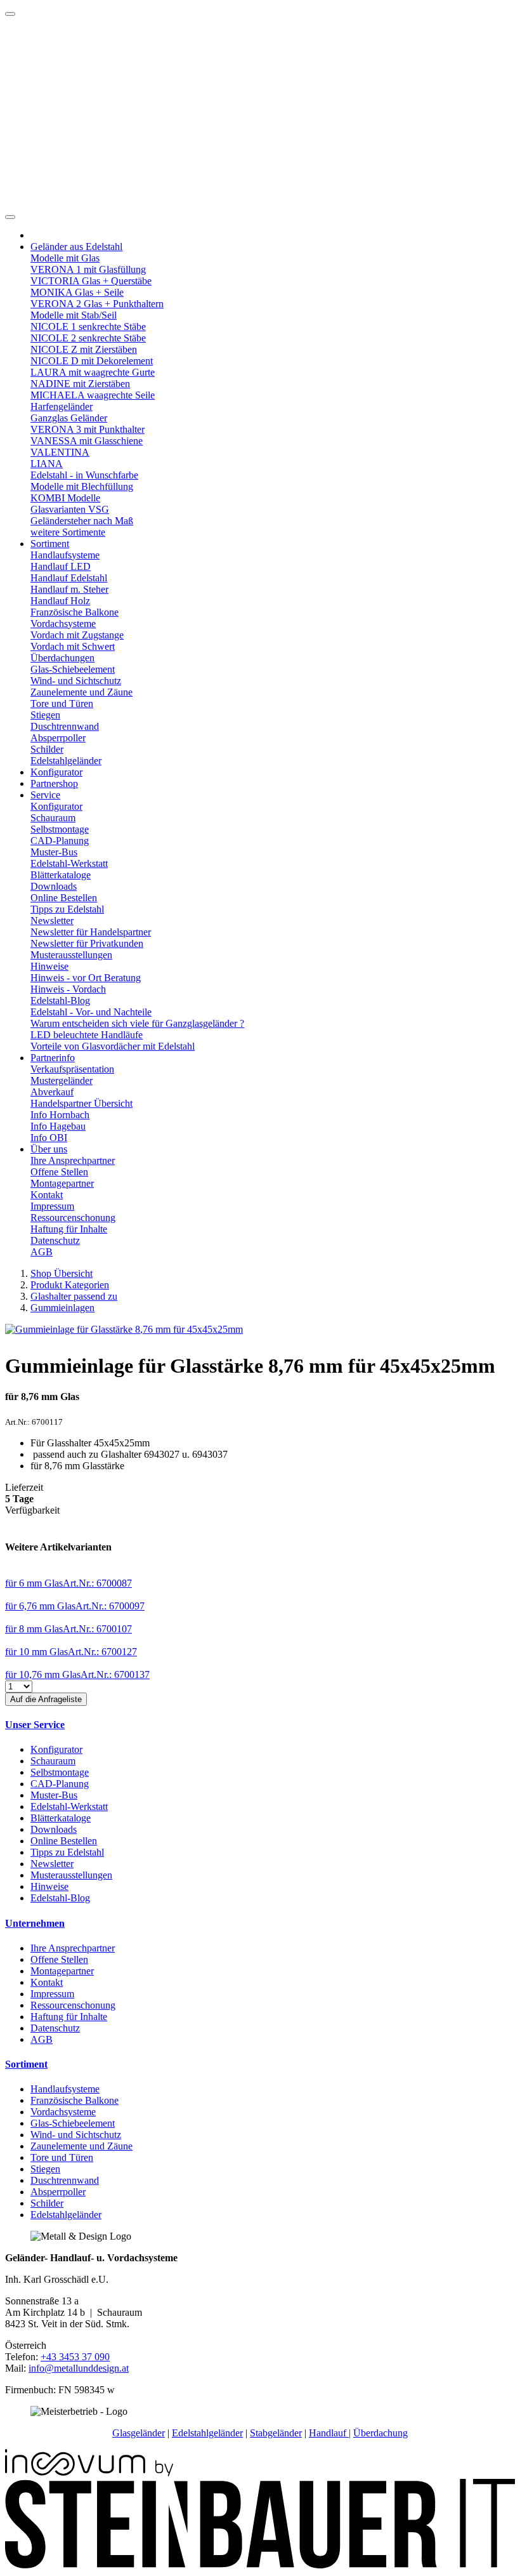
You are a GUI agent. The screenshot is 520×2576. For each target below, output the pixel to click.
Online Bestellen (64, 898)
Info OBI (49, 1138)
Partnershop (54, 783)
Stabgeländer (276, 2433)
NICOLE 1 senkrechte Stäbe (88, 327)
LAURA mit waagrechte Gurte (93, 372)
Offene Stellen (59, 1172)
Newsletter (52, 921)
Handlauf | (330, 2433)
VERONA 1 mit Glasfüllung (88, 269)
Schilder (47, 749)
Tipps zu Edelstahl (67, 909)
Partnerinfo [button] (53, 1058)
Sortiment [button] (50, 544)
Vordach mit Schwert (73, 646)
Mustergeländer (62, 1080)
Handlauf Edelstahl (69, 578)
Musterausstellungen (71, 955)
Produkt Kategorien (70, 1285)
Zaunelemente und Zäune (81, 692)
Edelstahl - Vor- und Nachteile (91, 1012)
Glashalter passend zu (74, 1296)
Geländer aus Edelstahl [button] (76, 247)
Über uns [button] (49, 1149)
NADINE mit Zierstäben (80, 384)
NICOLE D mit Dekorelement (92, 361)
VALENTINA (60, 452)
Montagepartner (62, 1183)
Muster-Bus (54, 852)
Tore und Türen (62, 703)
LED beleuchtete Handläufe (87, 1035)
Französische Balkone (75, 612)
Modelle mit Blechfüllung (82, 486)
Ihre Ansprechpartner (73, 1160)
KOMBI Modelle (65, 498)
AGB (42, 1252)
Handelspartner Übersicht (81, 1103)
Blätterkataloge (61, 875)
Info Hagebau (58, 1126)
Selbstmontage (60, 829)
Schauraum (53, 818)
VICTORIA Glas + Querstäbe (91, 281)
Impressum (52, 1206)
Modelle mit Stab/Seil (74, 315)
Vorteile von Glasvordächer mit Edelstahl (113, 1046)
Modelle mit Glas (65, 258)
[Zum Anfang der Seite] (10, 14)
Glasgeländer (139, 2433)
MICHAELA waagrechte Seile (93, 395)
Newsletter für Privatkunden (87, 943)
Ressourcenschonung (73, 1218)
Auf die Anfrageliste (46, 1699)
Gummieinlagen (62, 1308)
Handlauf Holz (60, 601)
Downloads (54, 886)
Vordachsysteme (63, 624)
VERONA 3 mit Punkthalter (88, 429)
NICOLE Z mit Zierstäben (84, 349)
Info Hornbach (60, 1115)
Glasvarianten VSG (70, 509)
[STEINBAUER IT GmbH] (260, 2565)
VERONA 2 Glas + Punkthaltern (97, 304)
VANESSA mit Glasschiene (87, 441)
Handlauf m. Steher (69, 589)
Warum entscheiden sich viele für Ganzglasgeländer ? (137, 1023)
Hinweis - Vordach (68, 989)
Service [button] (45, 795)
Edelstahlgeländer (66, 761)
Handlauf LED (61, 566)
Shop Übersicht (62, 1273)
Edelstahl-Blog (60, 1001)
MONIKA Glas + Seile (77, 292)
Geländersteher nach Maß (82, 521)
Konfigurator (56, 772)
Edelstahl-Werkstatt (69, 863)
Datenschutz (55, 1240)
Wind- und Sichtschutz (76, 681)
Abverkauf (52, 1092)
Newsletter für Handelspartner (91, 932)
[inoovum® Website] (89, 2473)
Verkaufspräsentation (72, 1069)
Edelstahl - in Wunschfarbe (84, 475)
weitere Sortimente (68, 532)
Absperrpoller (58, 738)
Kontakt (47, 1195)
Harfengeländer (62, 406)
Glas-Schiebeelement (73, 669)
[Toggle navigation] (10, 217)
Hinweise (49, 966)
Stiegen (45, 715)
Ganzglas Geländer (69, 418)
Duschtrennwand (65, 726)
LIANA (47, 464)
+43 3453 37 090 (75, 2357)
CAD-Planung (60, 841)
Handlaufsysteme (65, 555)
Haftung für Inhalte (69, 1229)
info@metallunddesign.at (79, 2368)
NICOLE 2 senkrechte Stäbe (88, 338)
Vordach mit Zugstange (77, 635)
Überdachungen (62, 658)
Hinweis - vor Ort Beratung (86, 978)
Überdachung (380, 2433)
